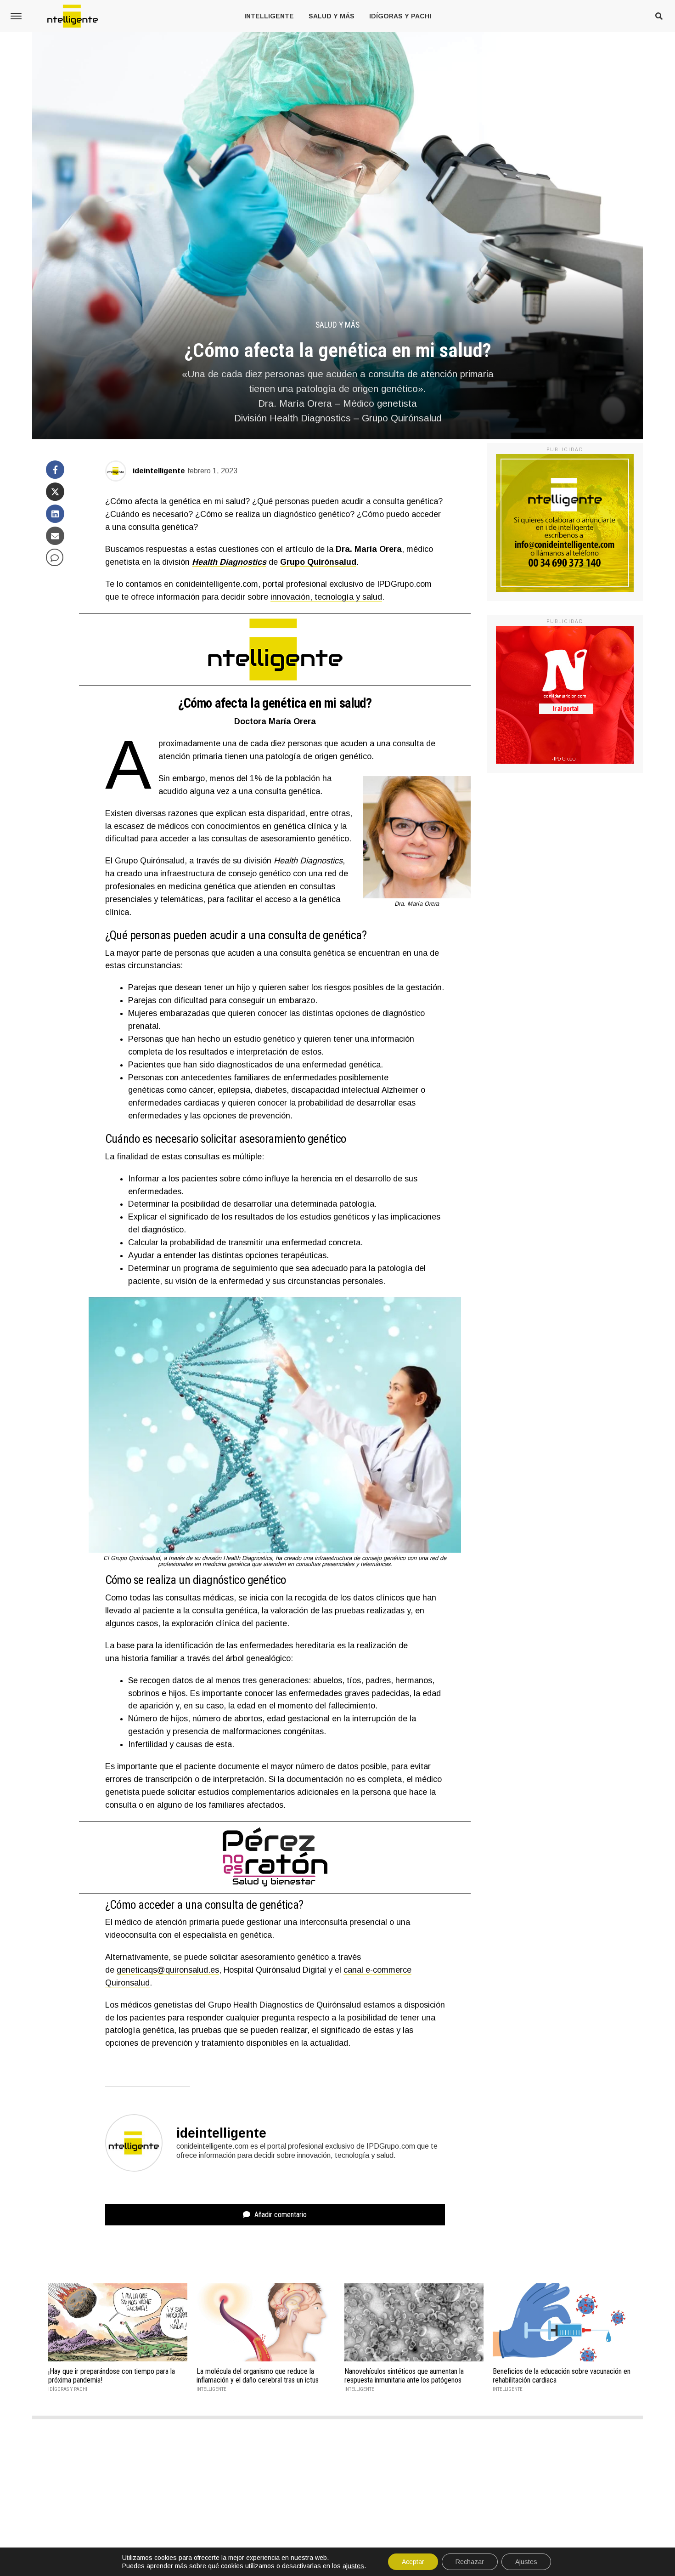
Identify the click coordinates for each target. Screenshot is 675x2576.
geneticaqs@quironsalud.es (168, 1970)
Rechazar (470, 2562)
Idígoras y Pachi (400, 16)
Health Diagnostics (229, 562)
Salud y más (332, 16)
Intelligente (269, 16)
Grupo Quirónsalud (318, 562)
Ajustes (526, 2562)
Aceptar (413, 2562)
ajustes (353, 2566)
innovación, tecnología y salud (326, 597)
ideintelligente (159, 471)
